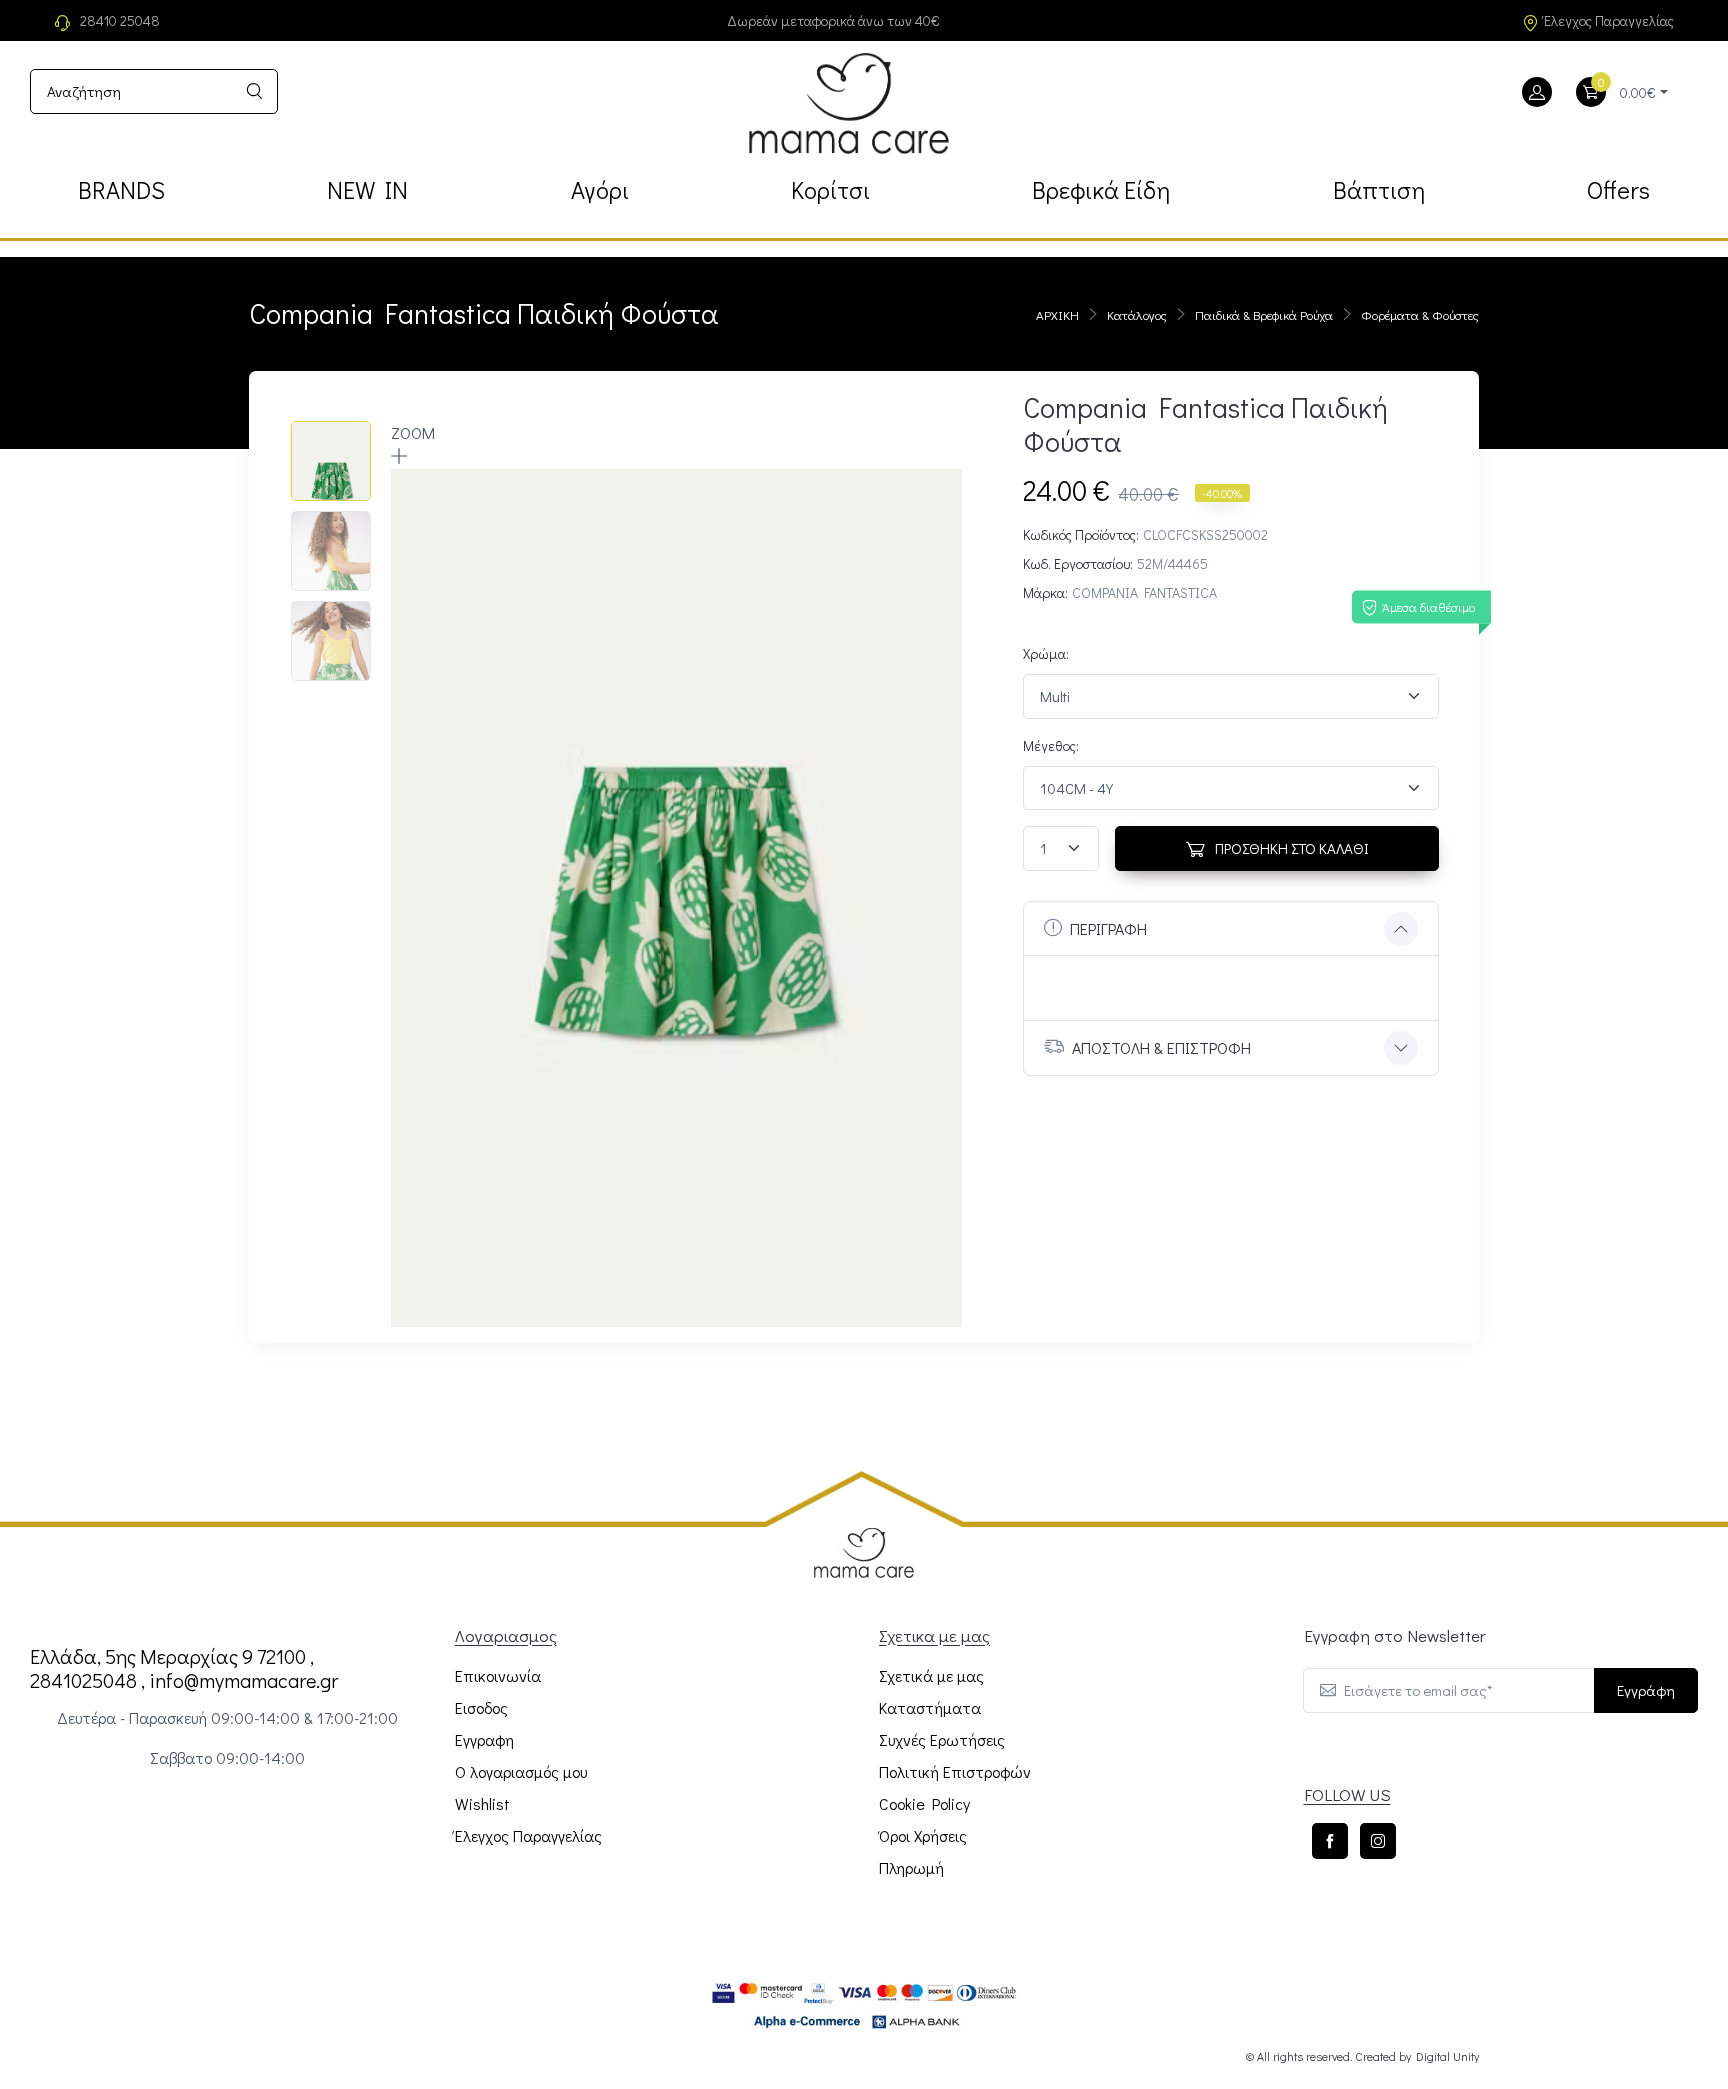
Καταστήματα (930, 1707)
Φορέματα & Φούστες (1420, 314)
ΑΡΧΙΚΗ (1057, 314)
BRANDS (121, 189)
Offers (1618, 189)
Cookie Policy (924, 1803)
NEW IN (367, 189)
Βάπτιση (1379, 189)
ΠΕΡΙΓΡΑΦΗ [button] (1108, 928)
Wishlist (482, 1803)
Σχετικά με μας (931, 1675)
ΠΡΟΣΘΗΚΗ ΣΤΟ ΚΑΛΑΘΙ (1290, 848)
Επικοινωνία (498, 1675)
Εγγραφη (484, 1739)
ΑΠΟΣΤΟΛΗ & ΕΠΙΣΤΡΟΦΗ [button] (1161, 1047)
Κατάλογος (1137, 314)
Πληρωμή (911, 1867)
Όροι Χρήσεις (923, 1835)
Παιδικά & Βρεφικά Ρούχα (1264, 314)
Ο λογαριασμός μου (521, 1771)
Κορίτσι (830, 189)
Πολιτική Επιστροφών (955, 1771)
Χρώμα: (1046, 653)
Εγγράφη (1646, 1690)
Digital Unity (1447, 2056)
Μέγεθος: (1051, 745)
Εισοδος (481, 1707)
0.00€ (1638, 92)
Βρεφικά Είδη (1101, 189)
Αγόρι (600, 189)
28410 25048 (120, 20)
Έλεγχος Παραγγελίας (1609, 20)
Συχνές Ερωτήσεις (942, 1739)
